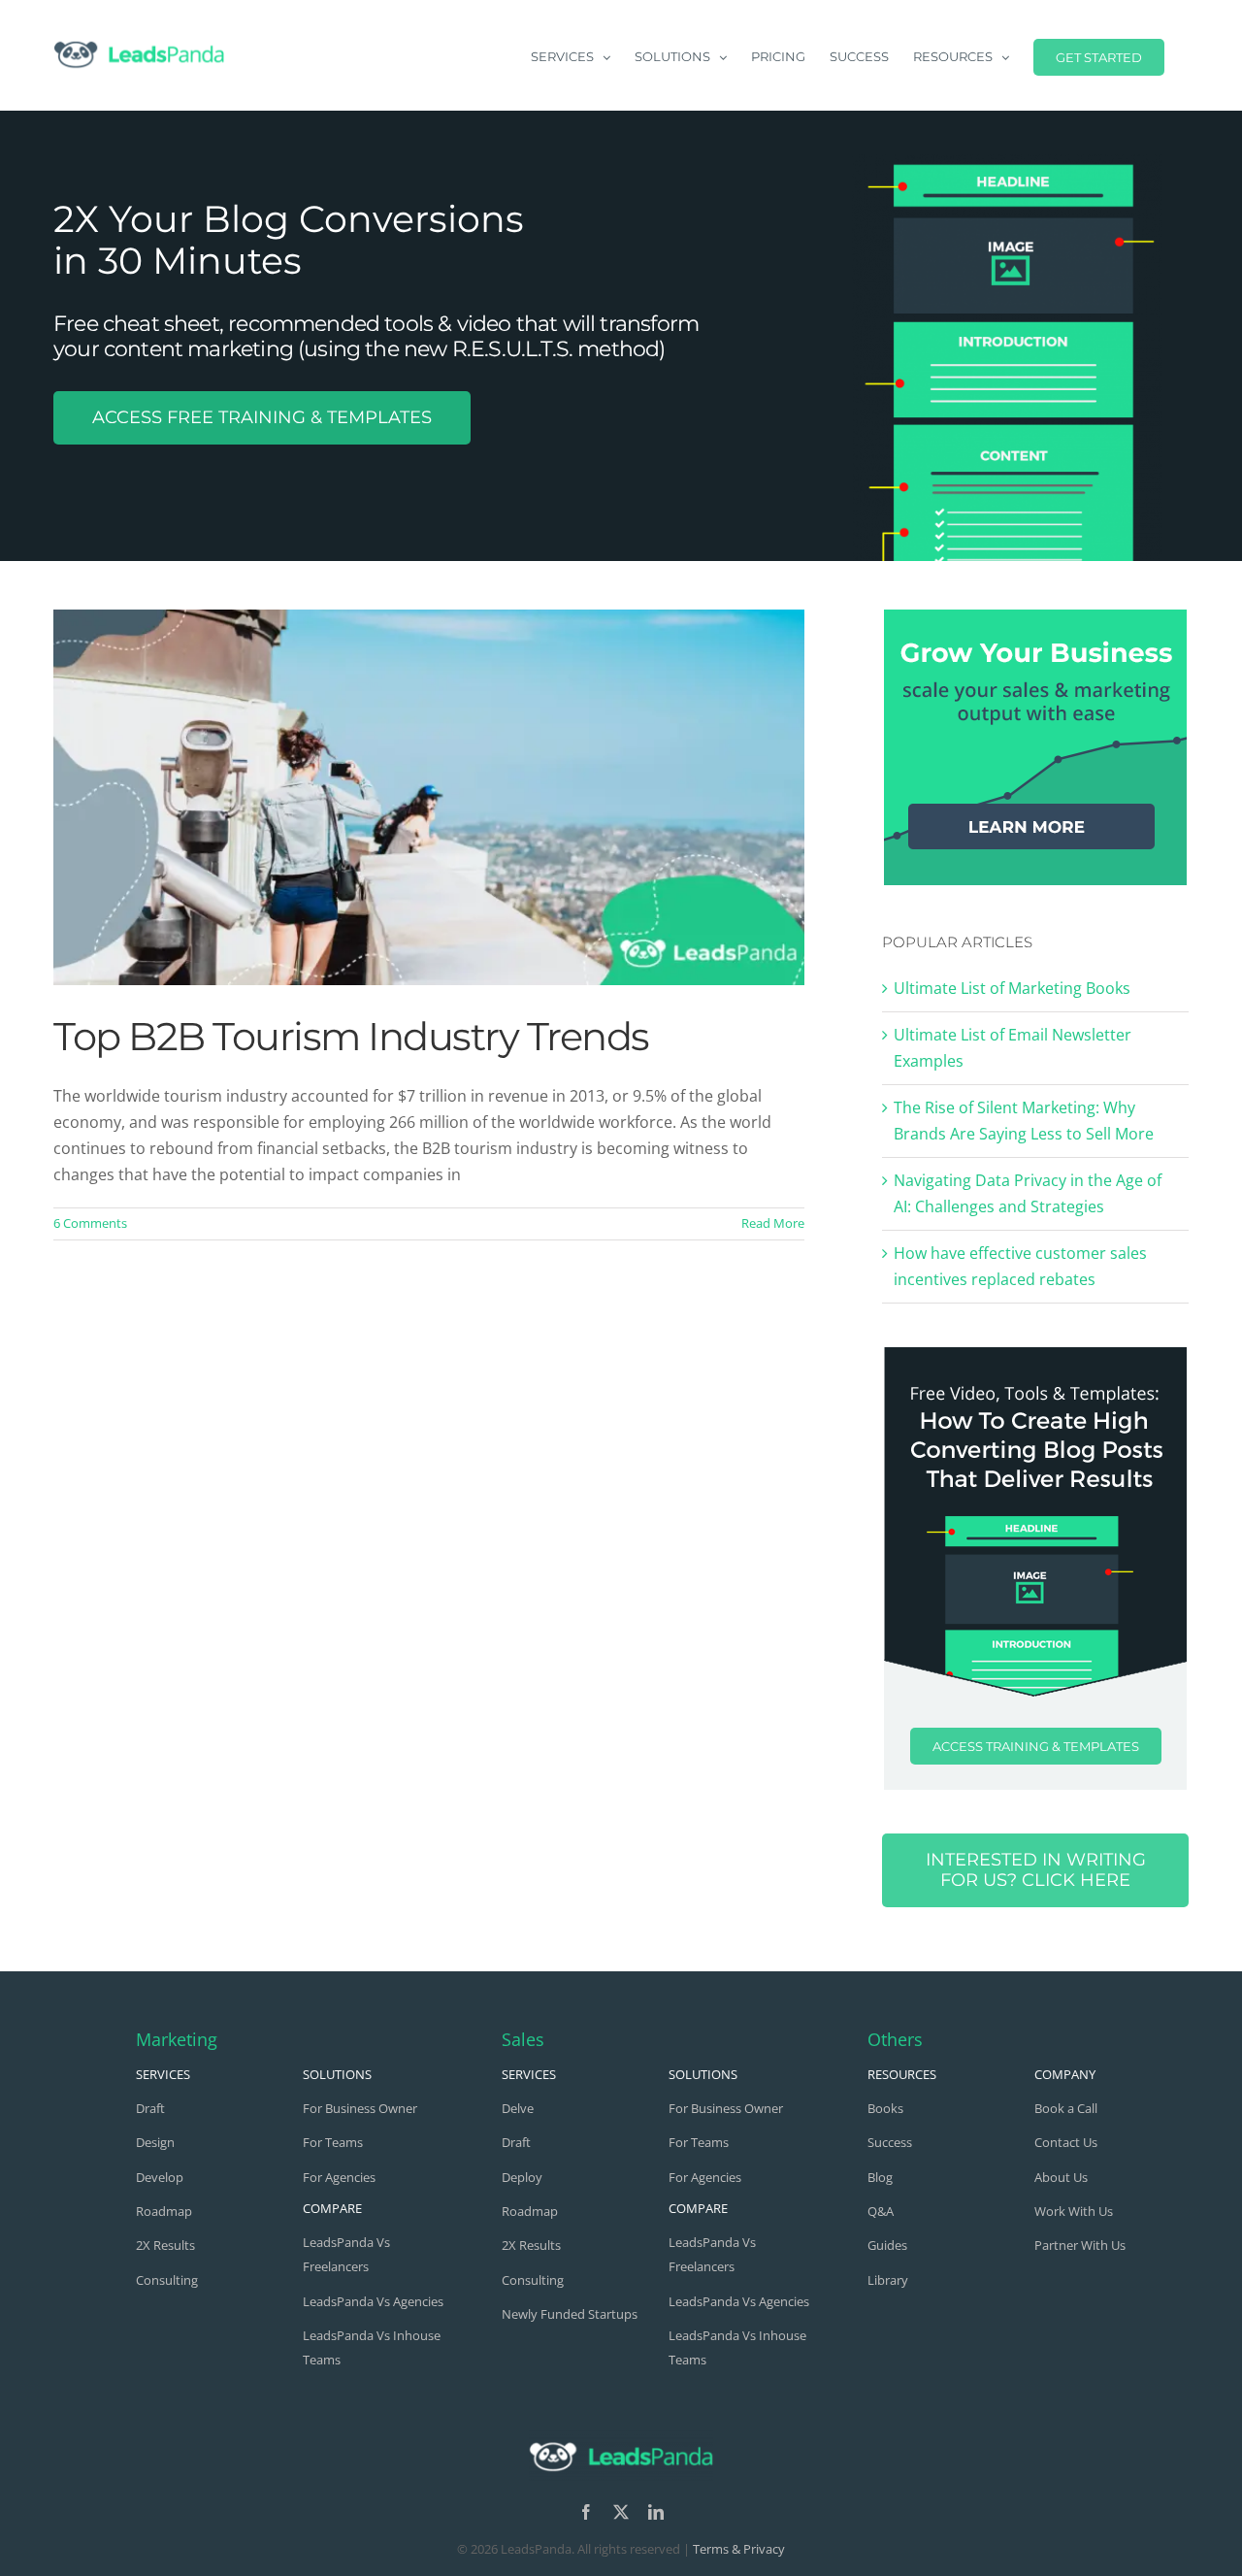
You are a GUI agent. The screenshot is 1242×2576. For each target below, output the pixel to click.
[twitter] (621, 2512)
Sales (523, 2039)
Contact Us (1066, 2142)
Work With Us (1074, 2211)
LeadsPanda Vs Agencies (373, 2301)
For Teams (333, 2142)
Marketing (177, 2039)
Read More (773, 1223)
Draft (150, 2108)
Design (155, 2142)
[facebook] (586, 2512)
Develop (160, 2177)
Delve (518, 2108)
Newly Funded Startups (570, 2314)
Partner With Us (1080, 2245)
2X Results (165, 2245)
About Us (1061, 2177)
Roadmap (164, 2211)
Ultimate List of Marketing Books (1012, 988)
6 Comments (90, 1223)
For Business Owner (360, 2108)
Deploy (522, 2177)
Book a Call (1066, 2108)
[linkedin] (656, 2512)
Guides (887, 2245)
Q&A (881, 2211)
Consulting (167, 2280)
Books (885, 2108)
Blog (880, 2177)
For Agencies (339, 2177)
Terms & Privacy (739, 2549)
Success (890, 2142)
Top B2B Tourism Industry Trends (351, 1036)
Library (888, 2280)
